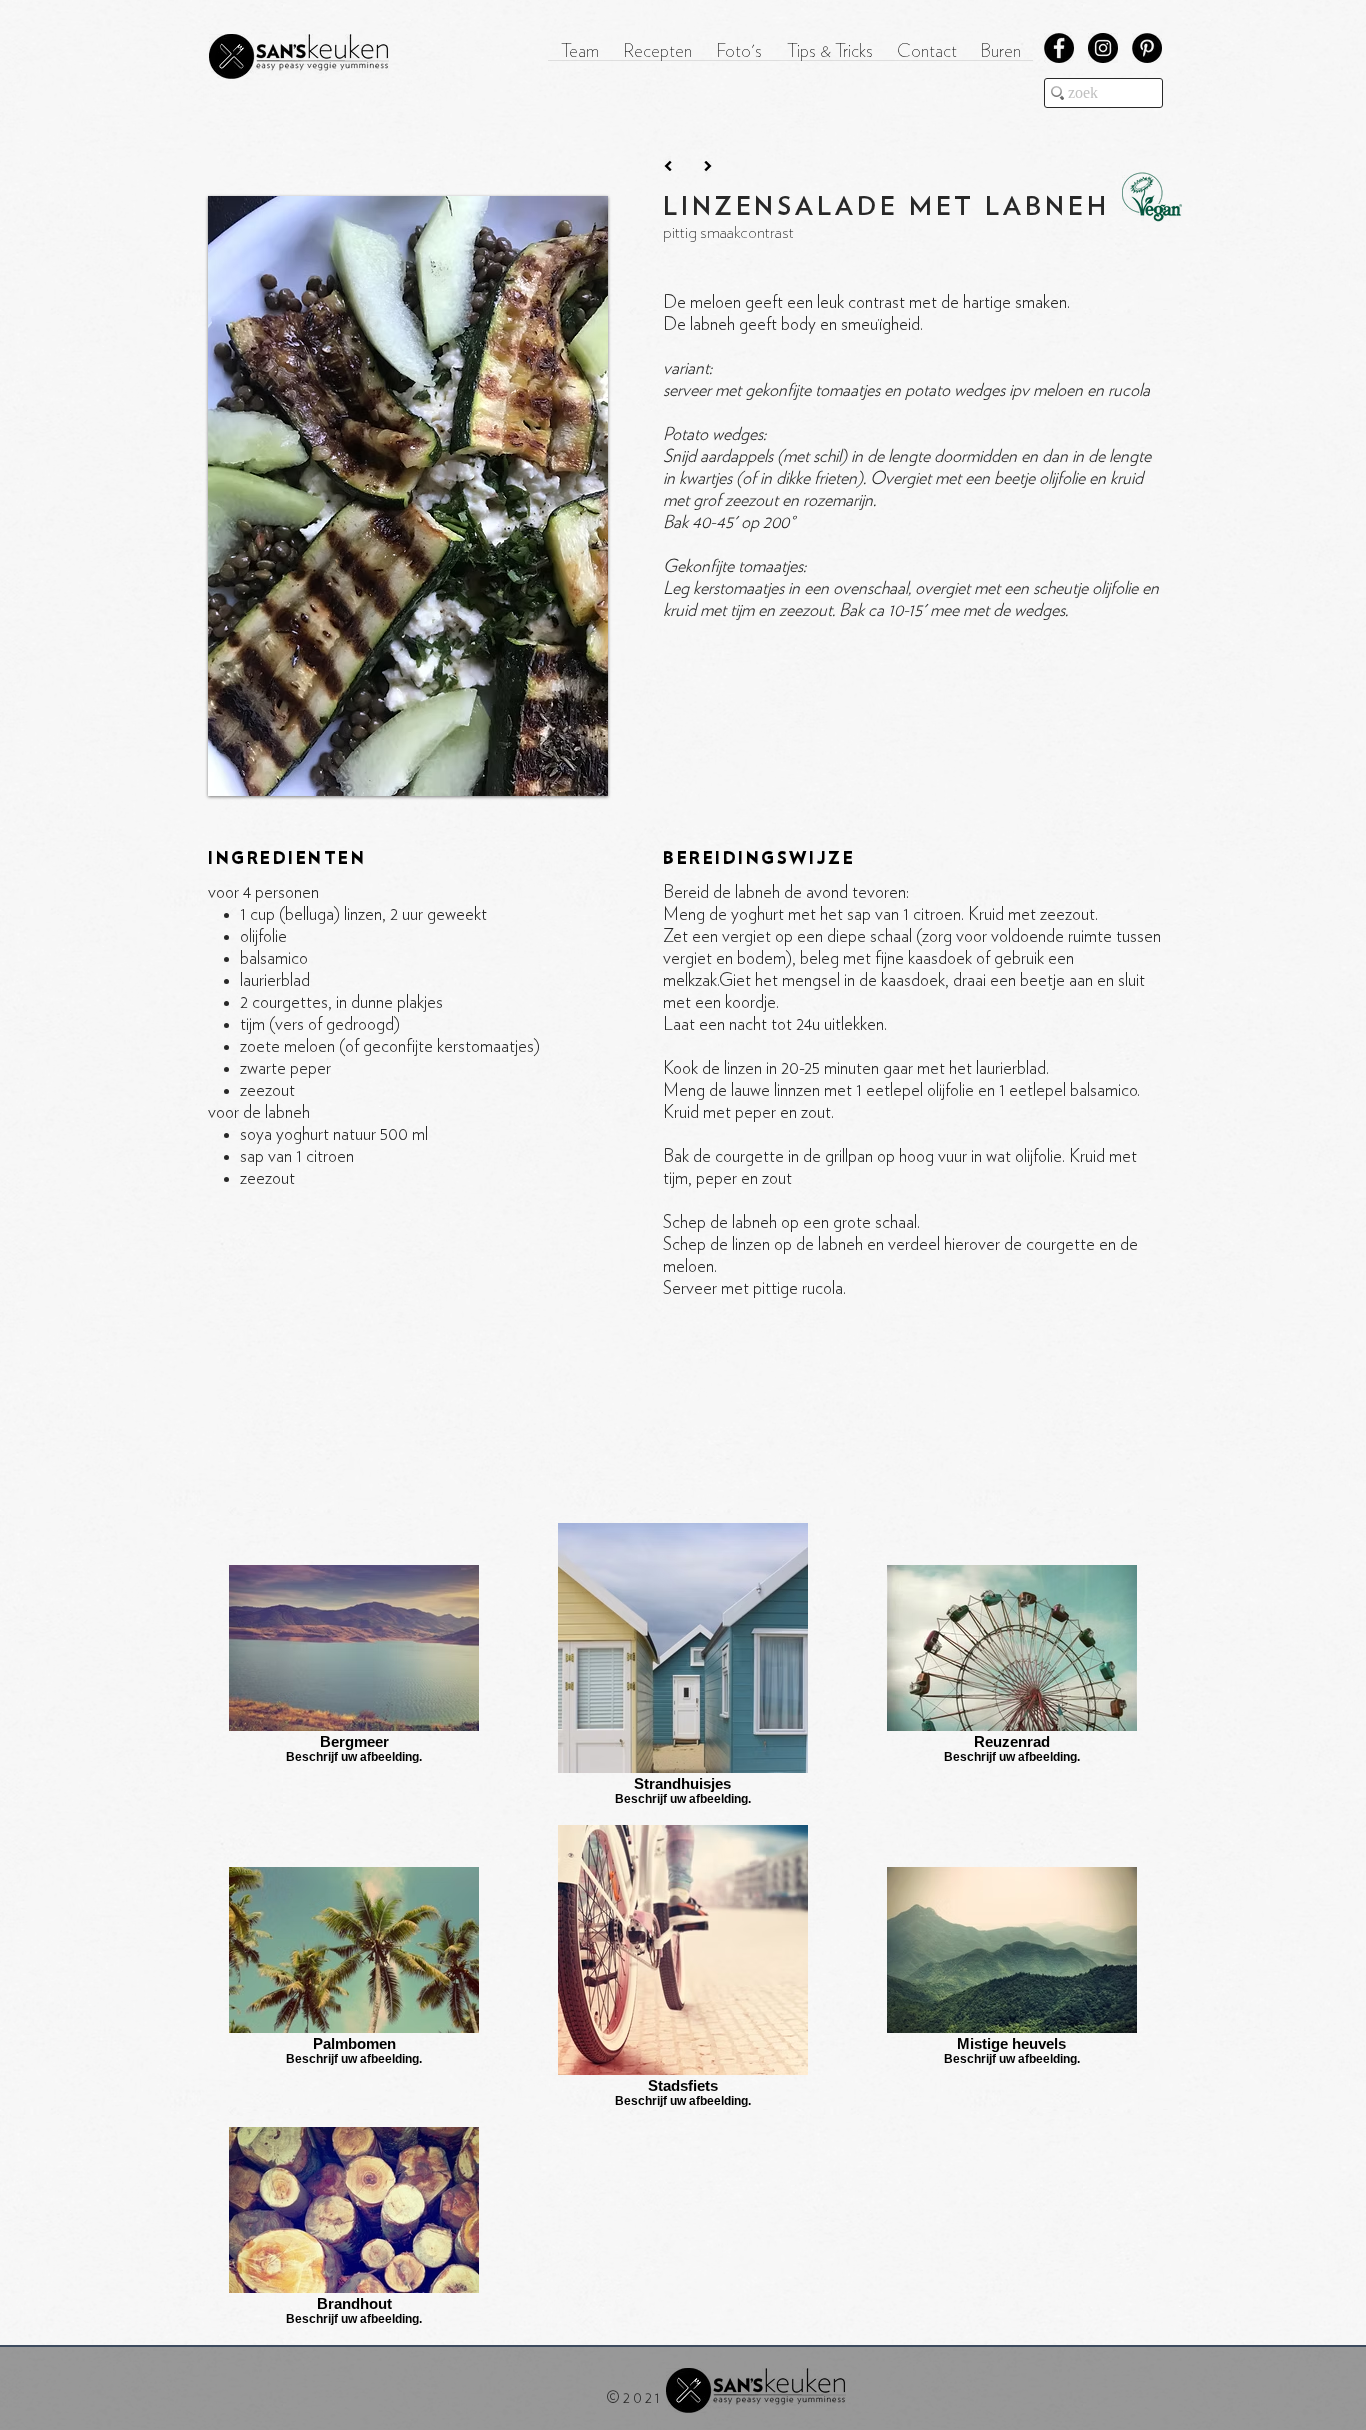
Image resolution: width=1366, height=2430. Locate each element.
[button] (657, 59)
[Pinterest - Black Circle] (1147, 48)
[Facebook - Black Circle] (1059, 48)
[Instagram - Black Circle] (1103, 48)
